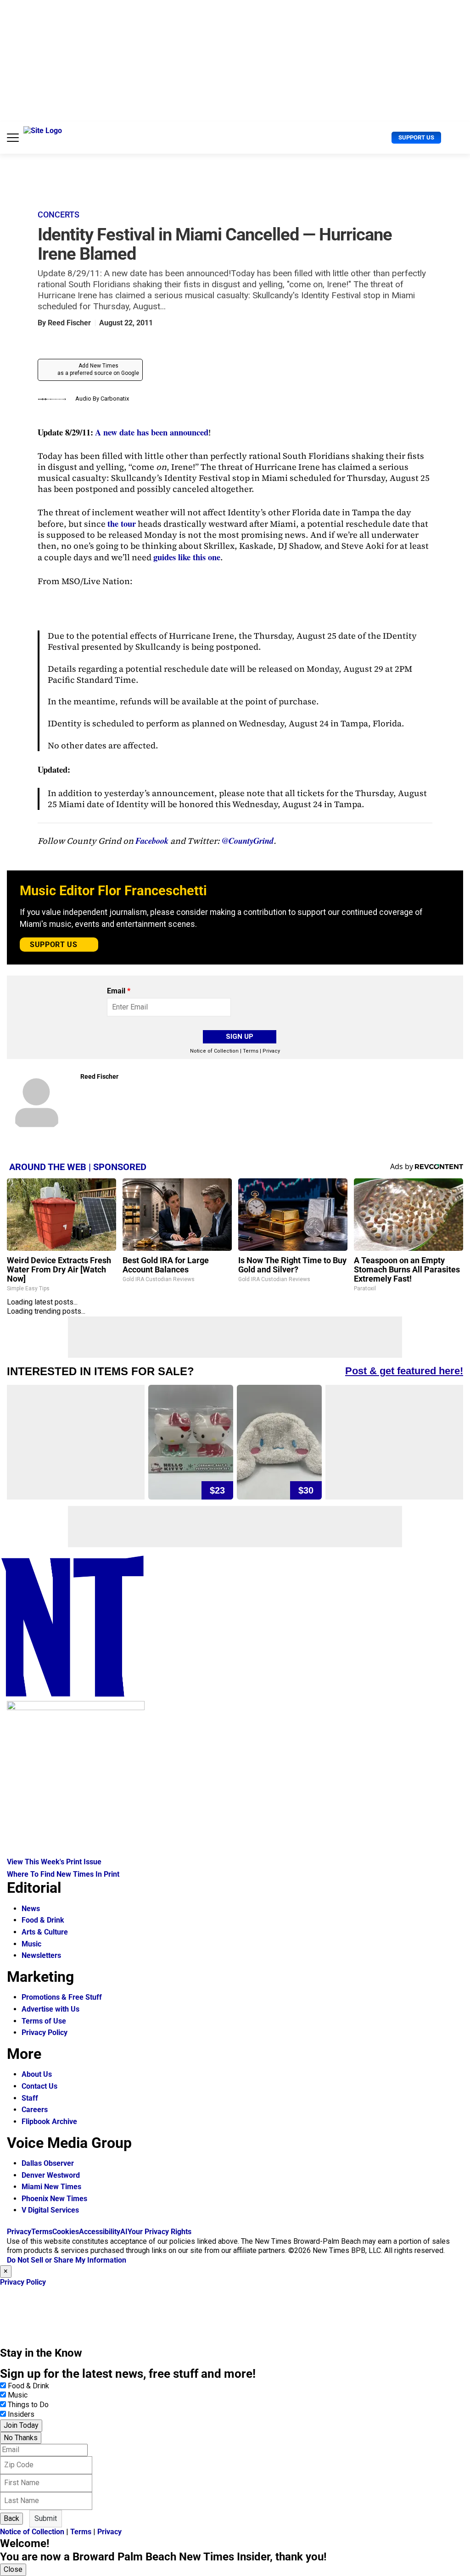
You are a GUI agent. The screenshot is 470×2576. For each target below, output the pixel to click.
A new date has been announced (152, 432)
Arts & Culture (45, 1932)
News (31, 1909)
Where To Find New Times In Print (63, 1874)
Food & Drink (43, 1920)
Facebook (152, 841)
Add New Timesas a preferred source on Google (98, 369)
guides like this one (187, 557)
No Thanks (21, 2438)
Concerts (59, 215)
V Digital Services (50, 2210)
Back (11, 2518)
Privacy (271, 1051)
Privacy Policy (45, 2032)
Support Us (416, 137)
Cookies (66, 2232)
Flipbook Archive (49, 2122)
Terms (251, 1051)
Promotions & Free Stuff (62, 1997)
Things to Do (28, 2405)
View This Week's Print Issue (54, 1862)
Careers (35, 2110)
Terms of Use (44, 2021)
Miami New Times (51, 2187)
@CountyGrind (248, 841)
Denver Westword (51, 2175)
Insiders (21, 2414)
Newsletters (41, 1955)
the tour (122, 523)
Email (119, 991)
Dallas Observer (48, 2163)
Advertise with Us (50, 2009)
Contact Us (39, 2086)
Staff (30, 2098)
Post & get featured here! (404, 1371)
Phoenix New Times (54, 2199)
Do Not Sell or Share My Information (67, 2260)
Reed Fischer (69, 323)
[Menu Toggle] (13, 138)
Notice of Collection (214, 1051)
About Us (37, 2074)
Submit (46, 2518)
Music (31, 1944)
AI (124, 2232)
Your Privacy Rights (159, 2232)
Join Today (21, 2425)
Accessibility (100, 2232)
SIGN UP (240, 1037)
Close (13, 2569)
